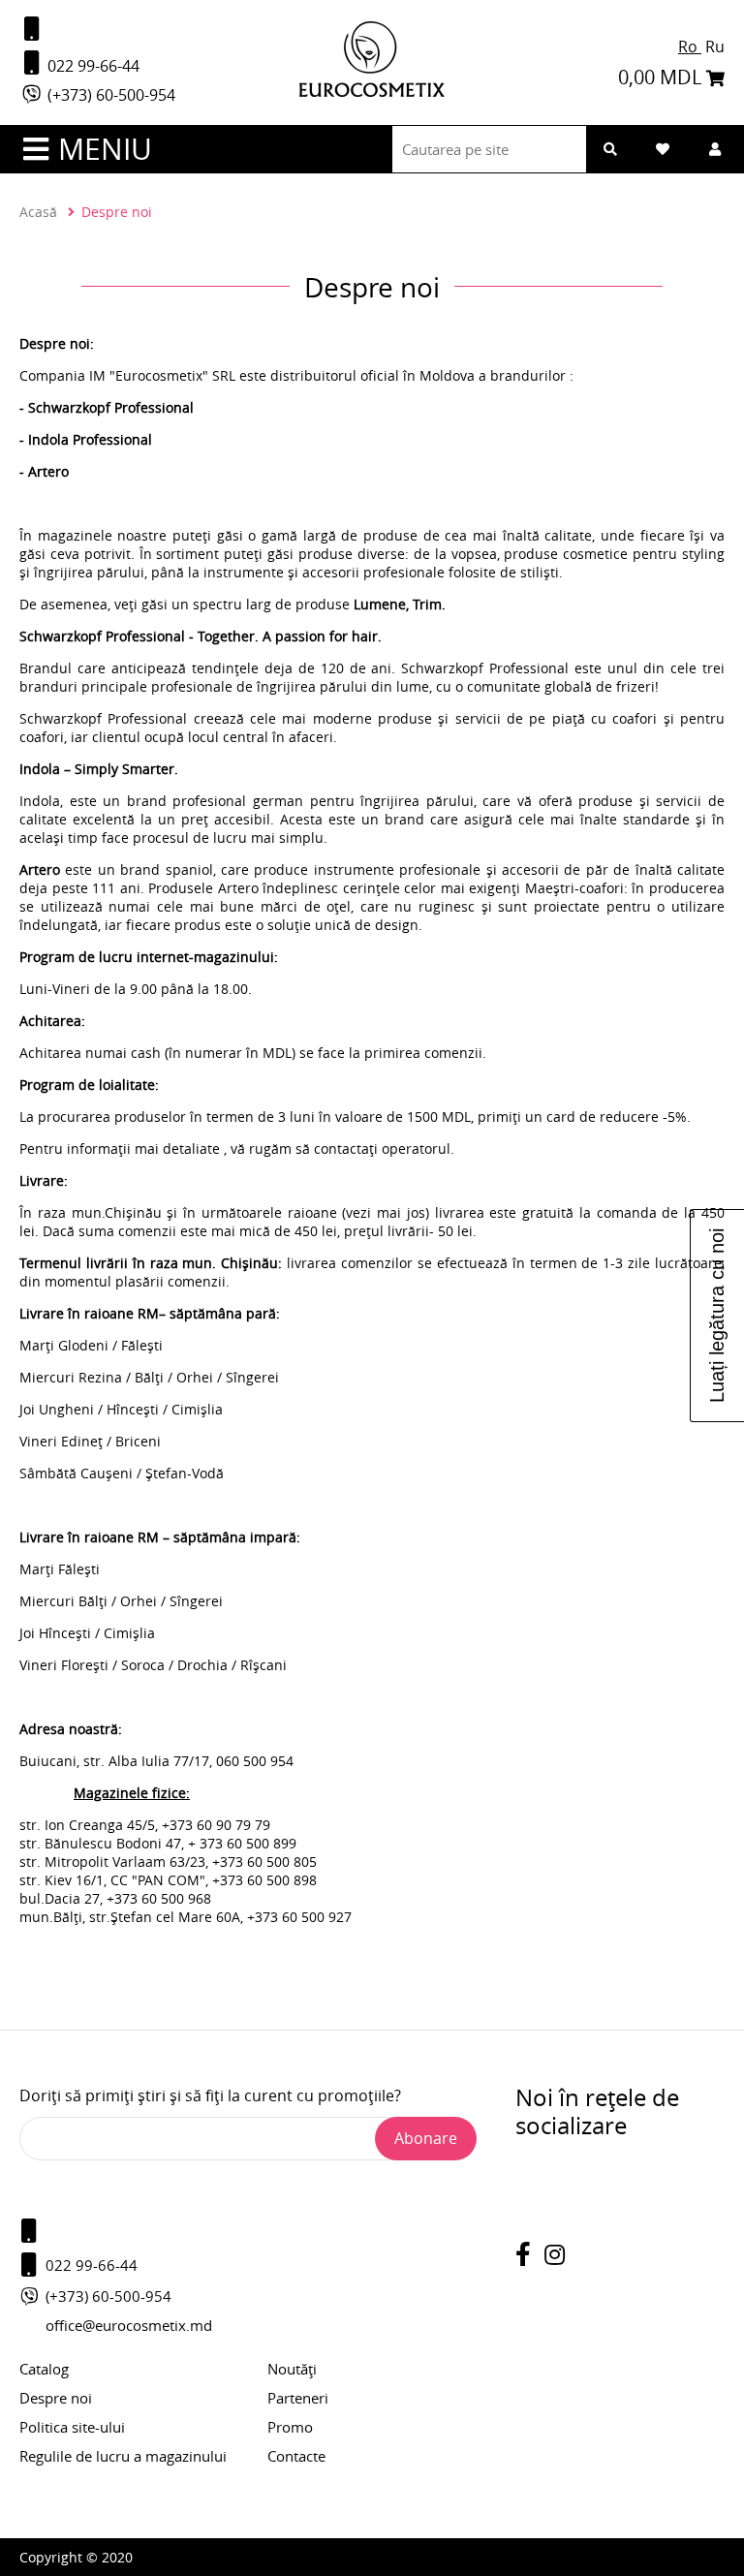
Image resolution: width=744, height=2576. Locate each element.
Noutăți (292, 2369)
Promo (290, 2427)
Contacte (296, 2456)
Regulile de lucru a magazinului (123, 2456)
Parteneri (298, 2398)
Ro (690, 47)
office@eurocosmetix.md (129, 2325)
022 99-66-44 (92, 66)
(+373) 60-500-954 (109, 95)
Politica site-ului (72, 2427)
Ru (715, 47)
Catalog (44, 2369)
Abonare (426, 2138)
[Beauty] (372, 92)
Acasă (38, 212)
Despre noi (56, 2398)
